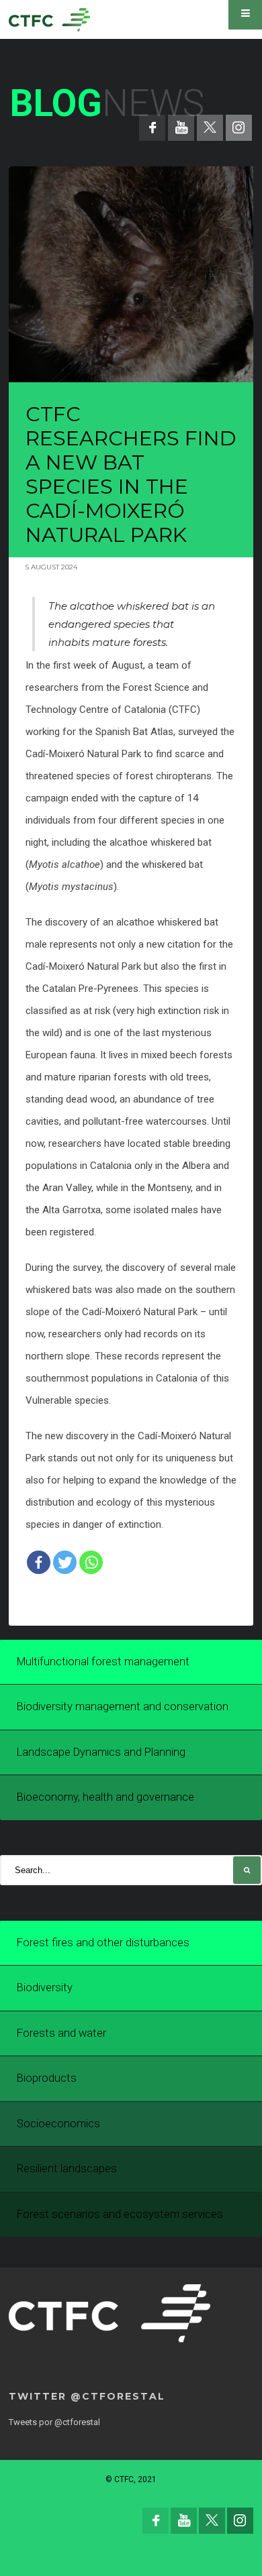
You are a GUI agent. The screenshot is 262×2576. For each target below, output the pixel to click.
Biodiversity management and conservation (123, 1706)
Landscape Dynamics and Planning (101, 1752)
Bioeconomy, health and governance (105, 1797)
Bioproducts (47, 2078)
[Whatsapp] (91, 1562)
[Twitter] (65, 1562)
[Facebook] (39, 1562)
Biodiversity (45, 1987)
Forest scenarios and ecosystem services (120, 2214)
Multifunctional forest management (103, 1662)
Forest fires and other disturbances (103, 1943)
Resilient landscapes (67, 2169)
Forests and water (61, 2033)
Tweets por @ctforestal (54, 2422)
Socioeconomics (58, 2124)
